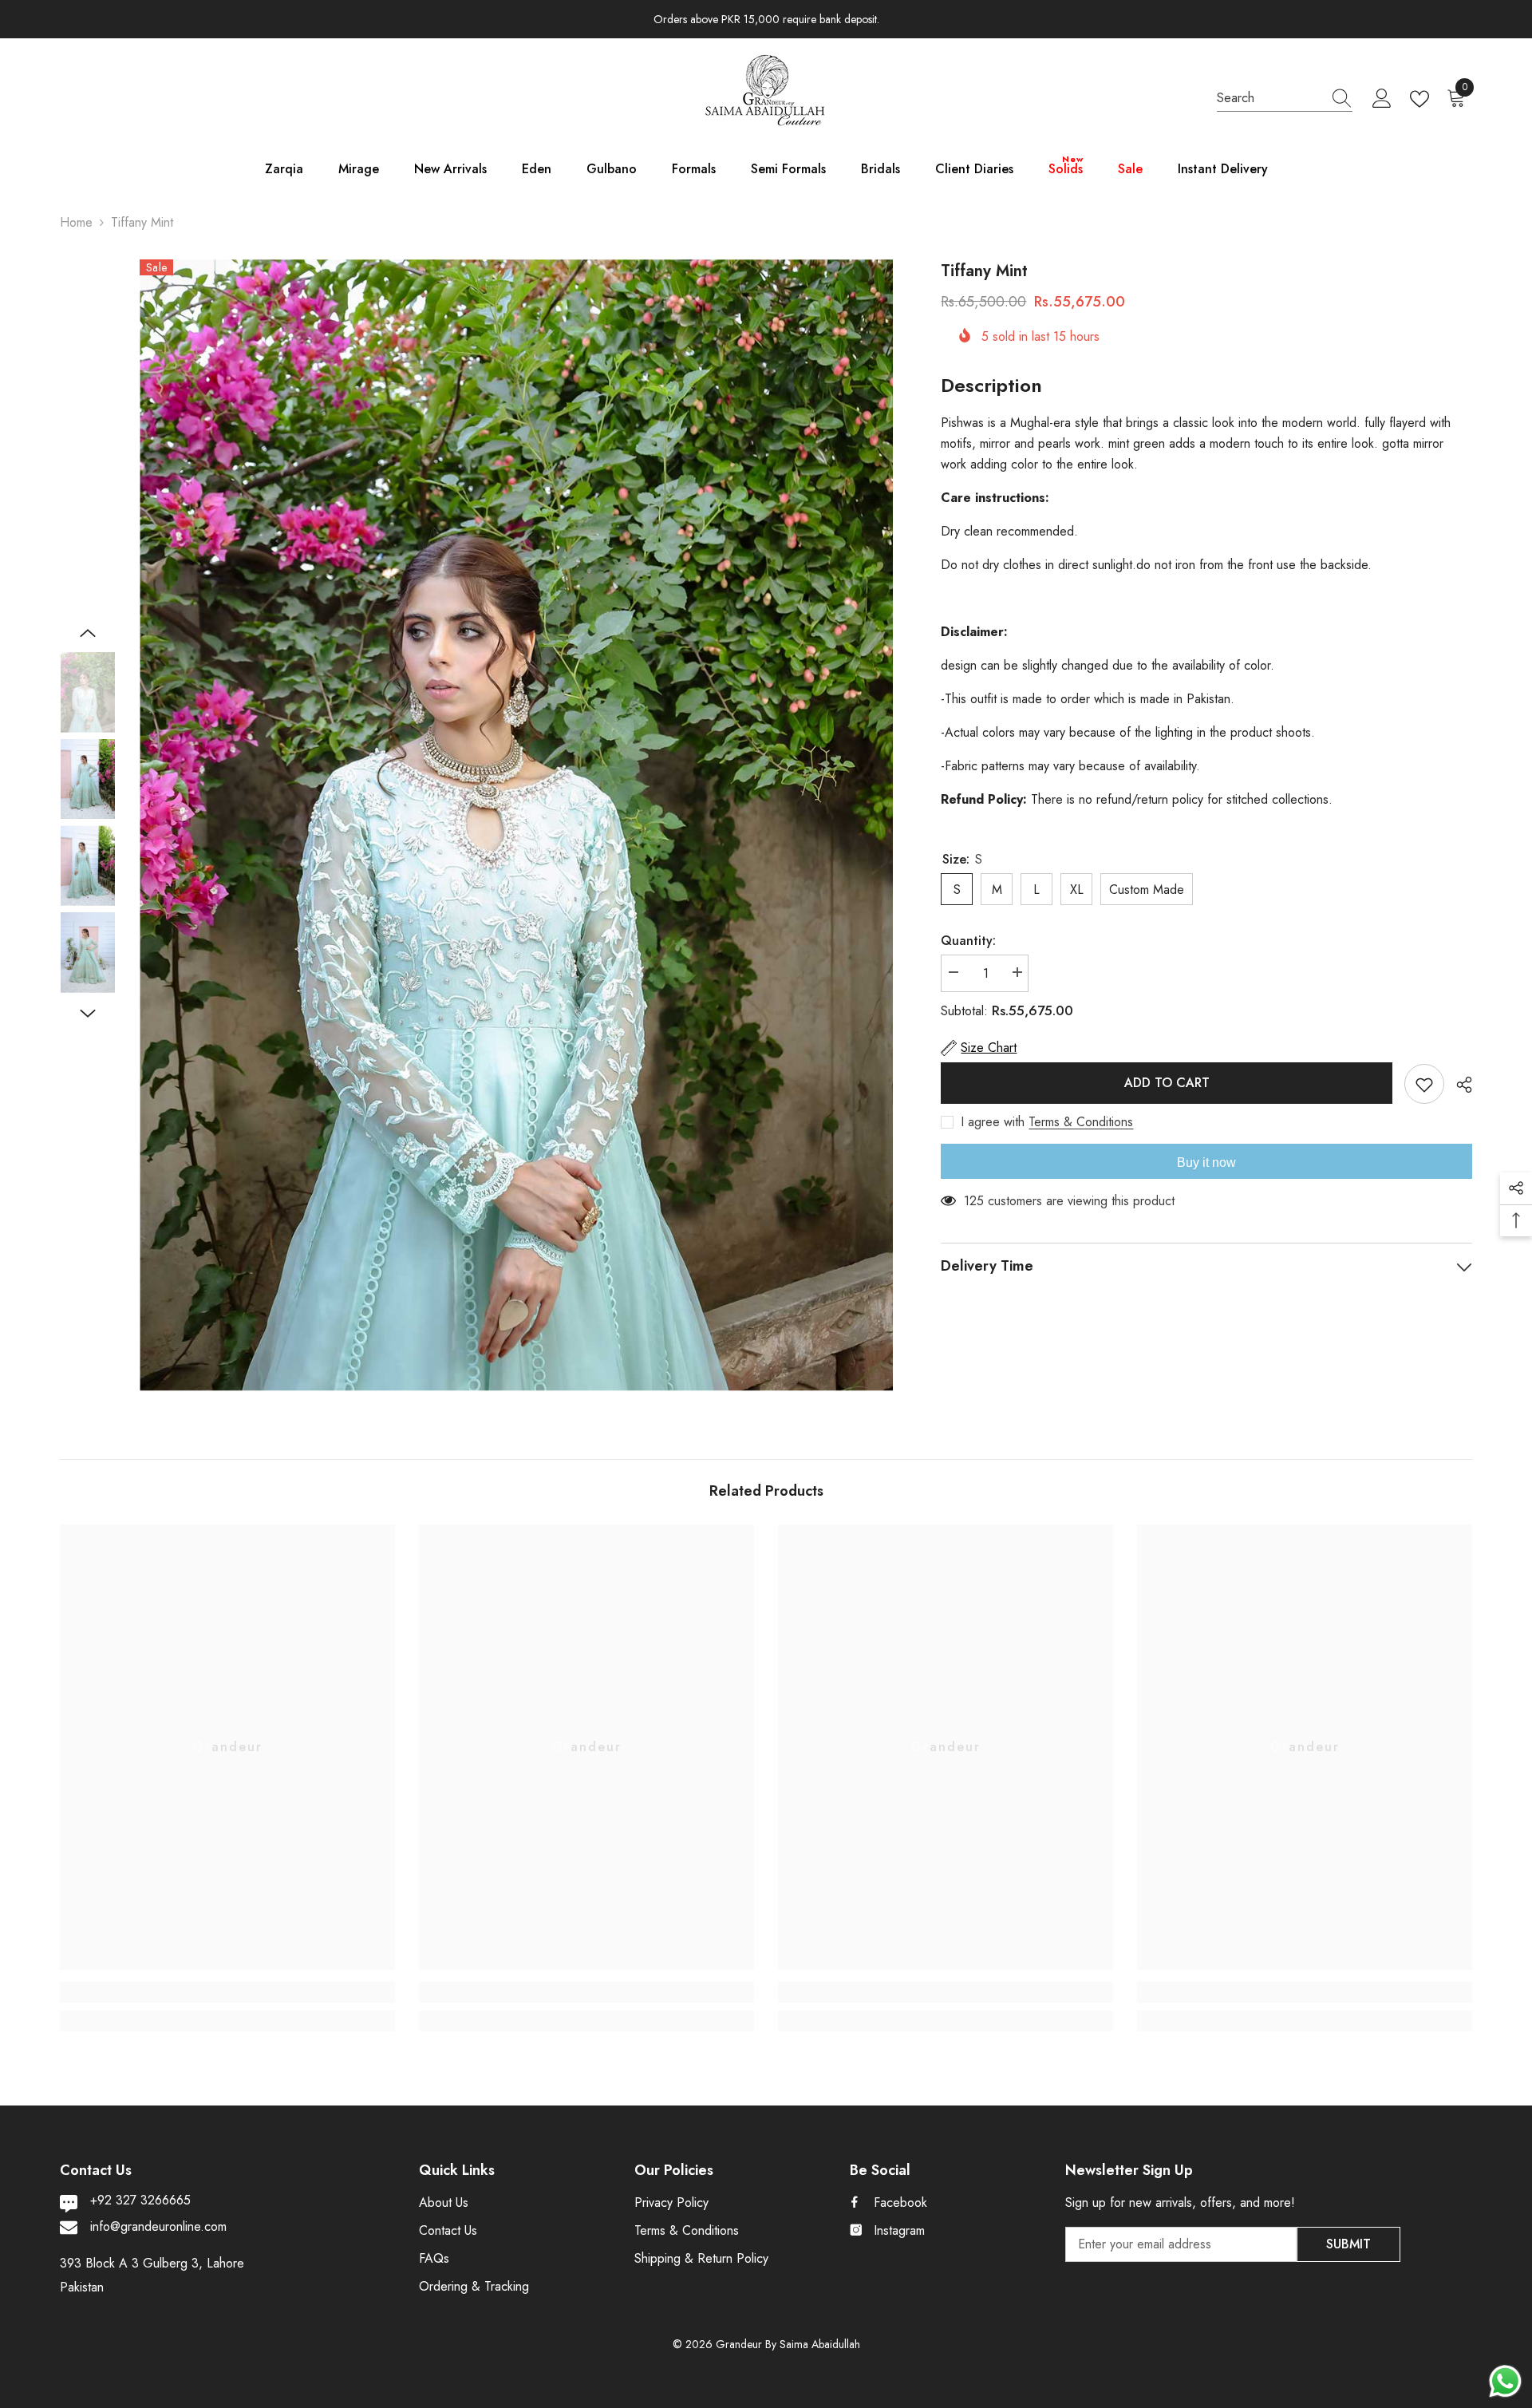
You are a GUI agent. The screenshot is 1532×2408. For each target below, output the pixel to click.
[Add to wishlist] (1424, 1084)
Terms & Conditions (1081, 1122)
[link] (227, 1992)
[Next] (88, 1014)
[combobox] (1269, 98)
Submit (1348, 2244)
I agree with (993, 1122)
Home (76, 222)
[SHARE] (1458, 1085)
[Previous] (88, 633)
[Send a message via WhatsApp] (1505, 2381)
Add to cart (1167, 1083)
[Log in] (1382, 99)
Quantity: (968, 941)
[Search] (1285, 99)
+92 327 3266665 (140, 2200)
